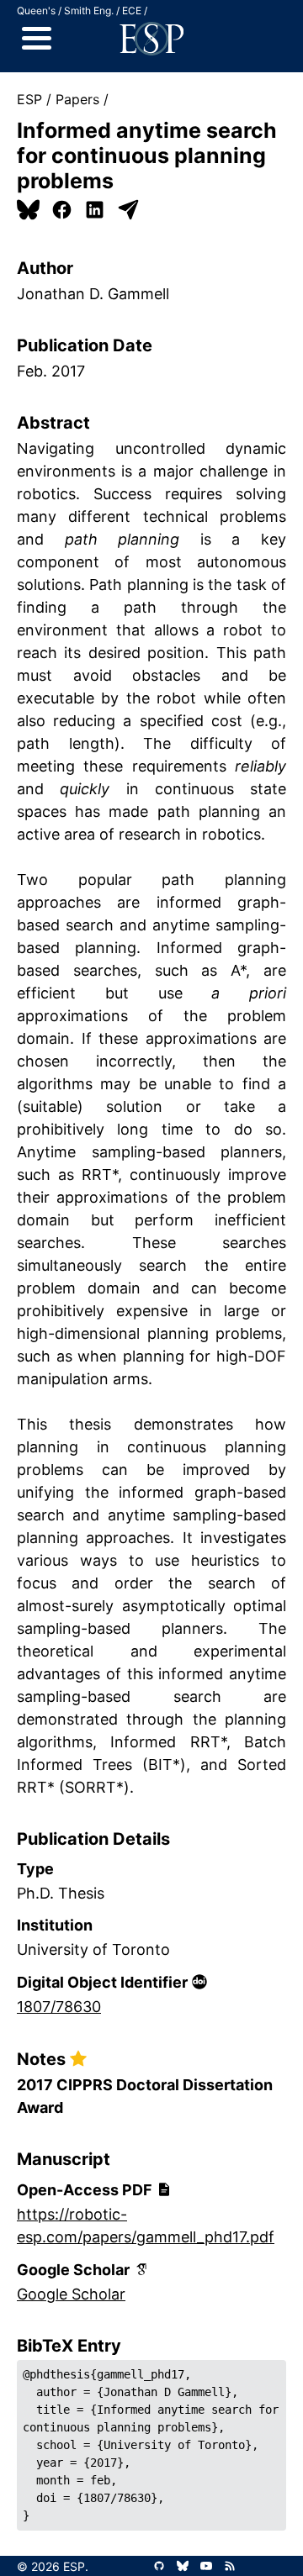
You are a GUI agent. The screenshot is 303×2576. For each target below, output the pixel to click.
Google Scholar (71, 2294)
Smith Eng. (89, 11)
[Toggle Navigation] (37, 39)
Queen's (36, 11)
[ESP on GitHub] (159, 2566)
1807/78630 (59, 2007)
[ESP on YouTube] (206, 2566)
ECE (132, 11)
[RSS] (230, 2566)
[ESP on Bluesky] (183, 2566)
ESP (29, 99)
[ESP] (151, 39)
